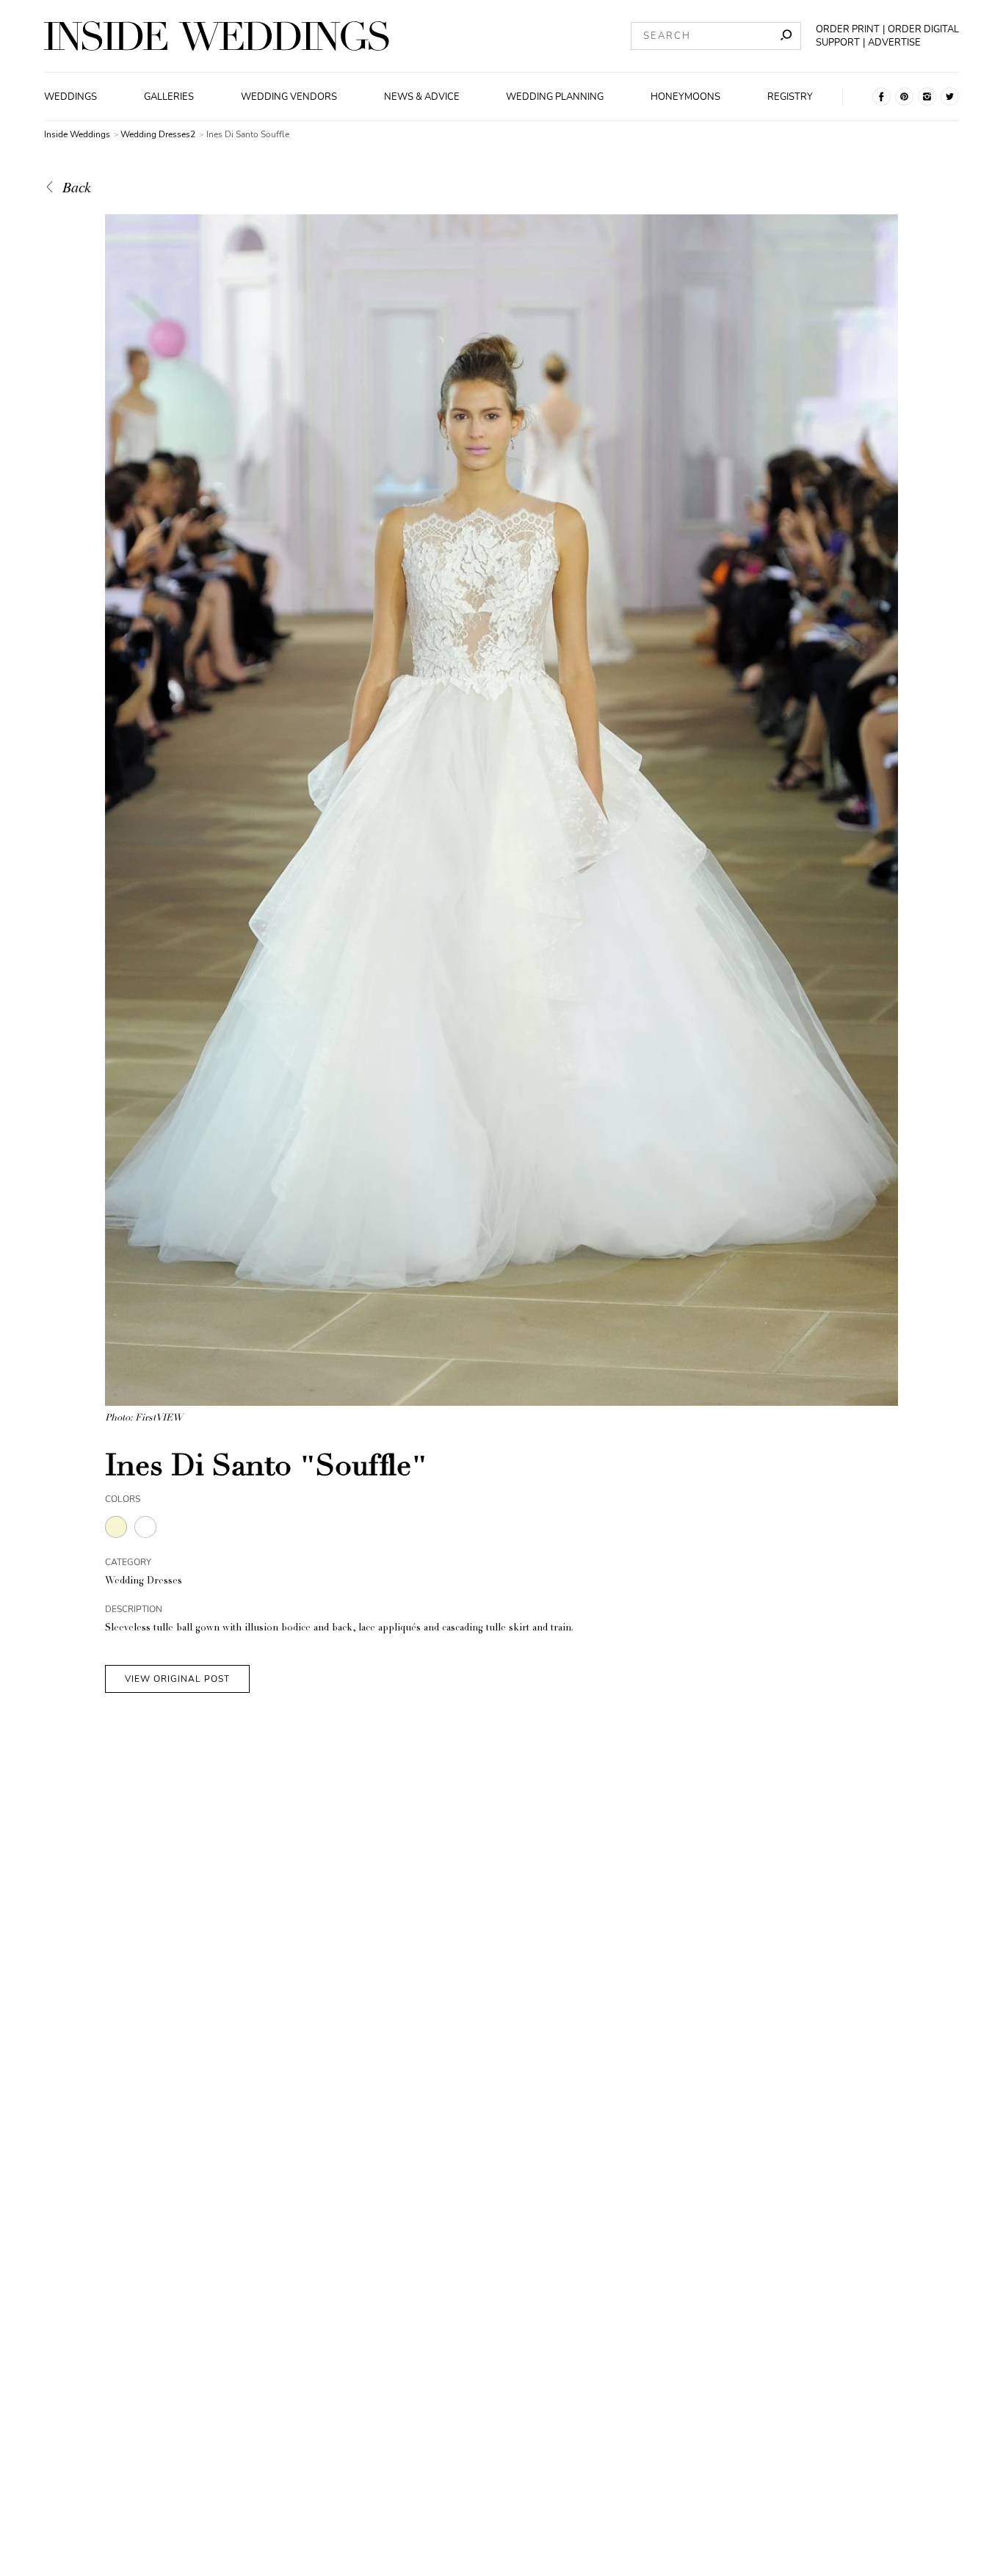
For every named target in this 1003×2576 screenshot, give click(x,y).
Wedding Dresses (144, 1582)
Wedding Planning (555, 97)
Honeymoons (685, 97)
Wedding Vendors (289, 97)
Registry (790, 97)
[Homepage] (217, 36)
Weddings (70, 97)
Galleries (169, 97)
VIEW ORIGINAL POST (177, 1679)
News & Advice (422, 97)
